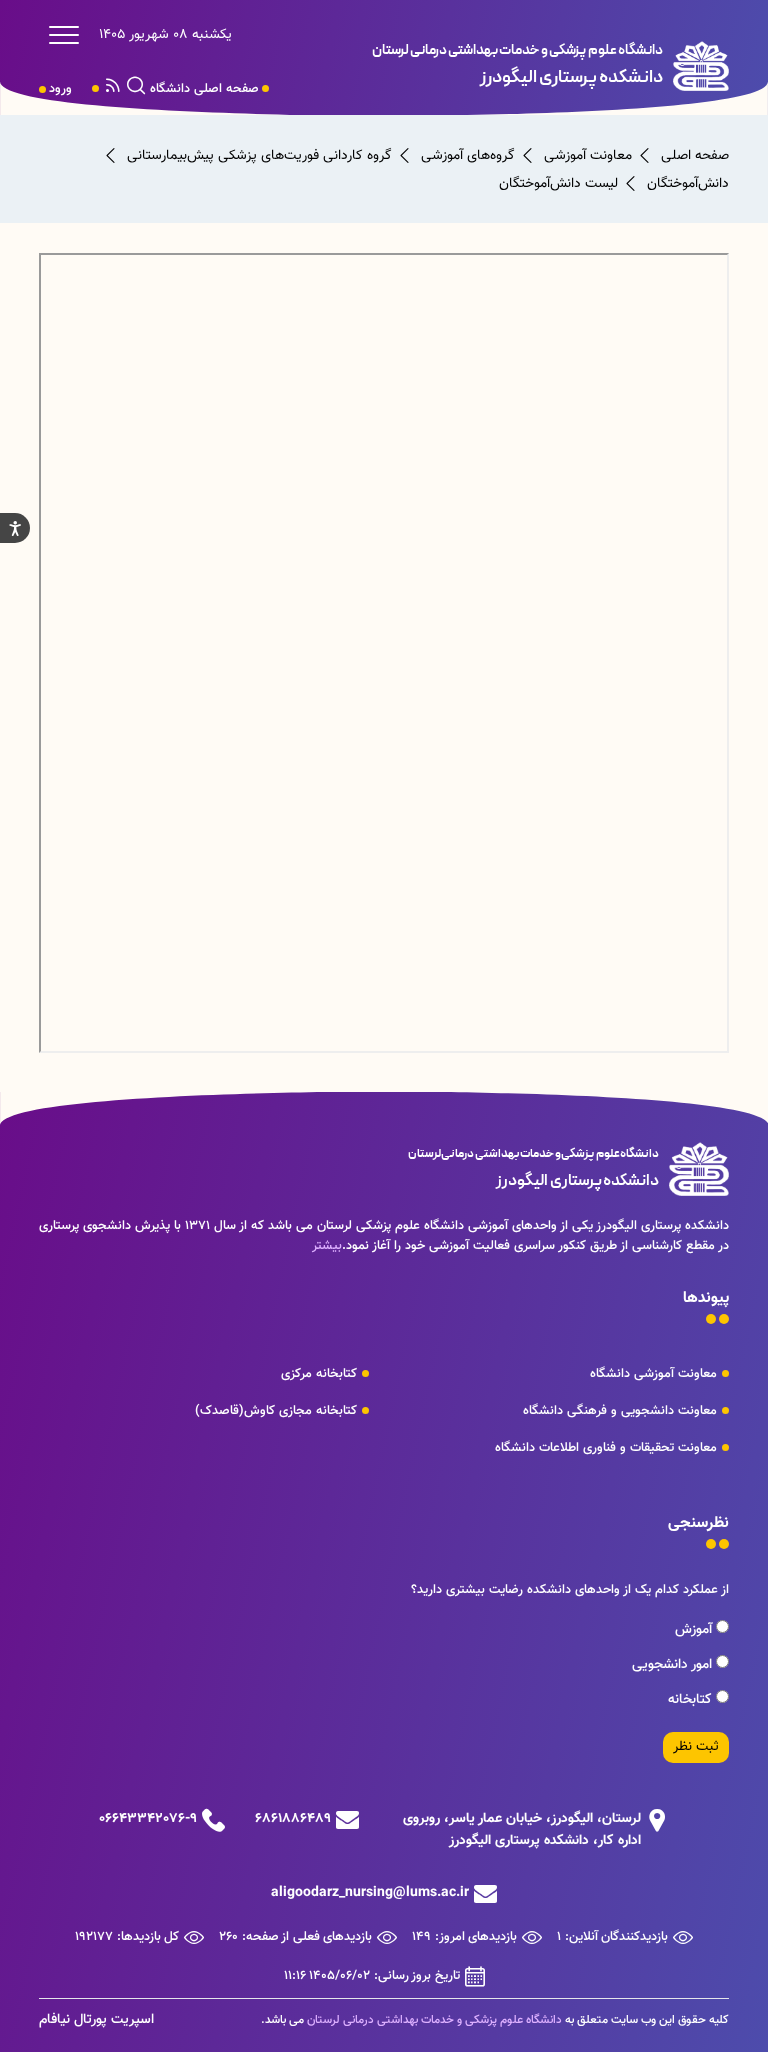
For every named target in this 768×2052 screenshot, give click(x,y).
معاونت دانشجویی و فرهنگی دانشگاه (620, 1411)
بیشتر (327, 1246)
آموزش (695, 1630)
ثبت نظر (696, 1747)
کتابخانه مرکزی (319, 1374)
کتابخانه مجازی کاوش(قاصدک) (276, 1411)
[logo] (534, 66)
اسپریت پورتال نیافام (96, 2020)
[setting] (15, 528)
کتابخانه (692, 1700)
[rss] (113, 89)
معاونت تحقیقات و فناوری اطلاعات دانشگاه (606, 1448)
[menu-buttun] (69, 35)
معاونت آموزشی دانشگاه (653, 1374)
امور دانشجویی (674, 1665)
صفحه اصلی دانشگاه (204, 89)
